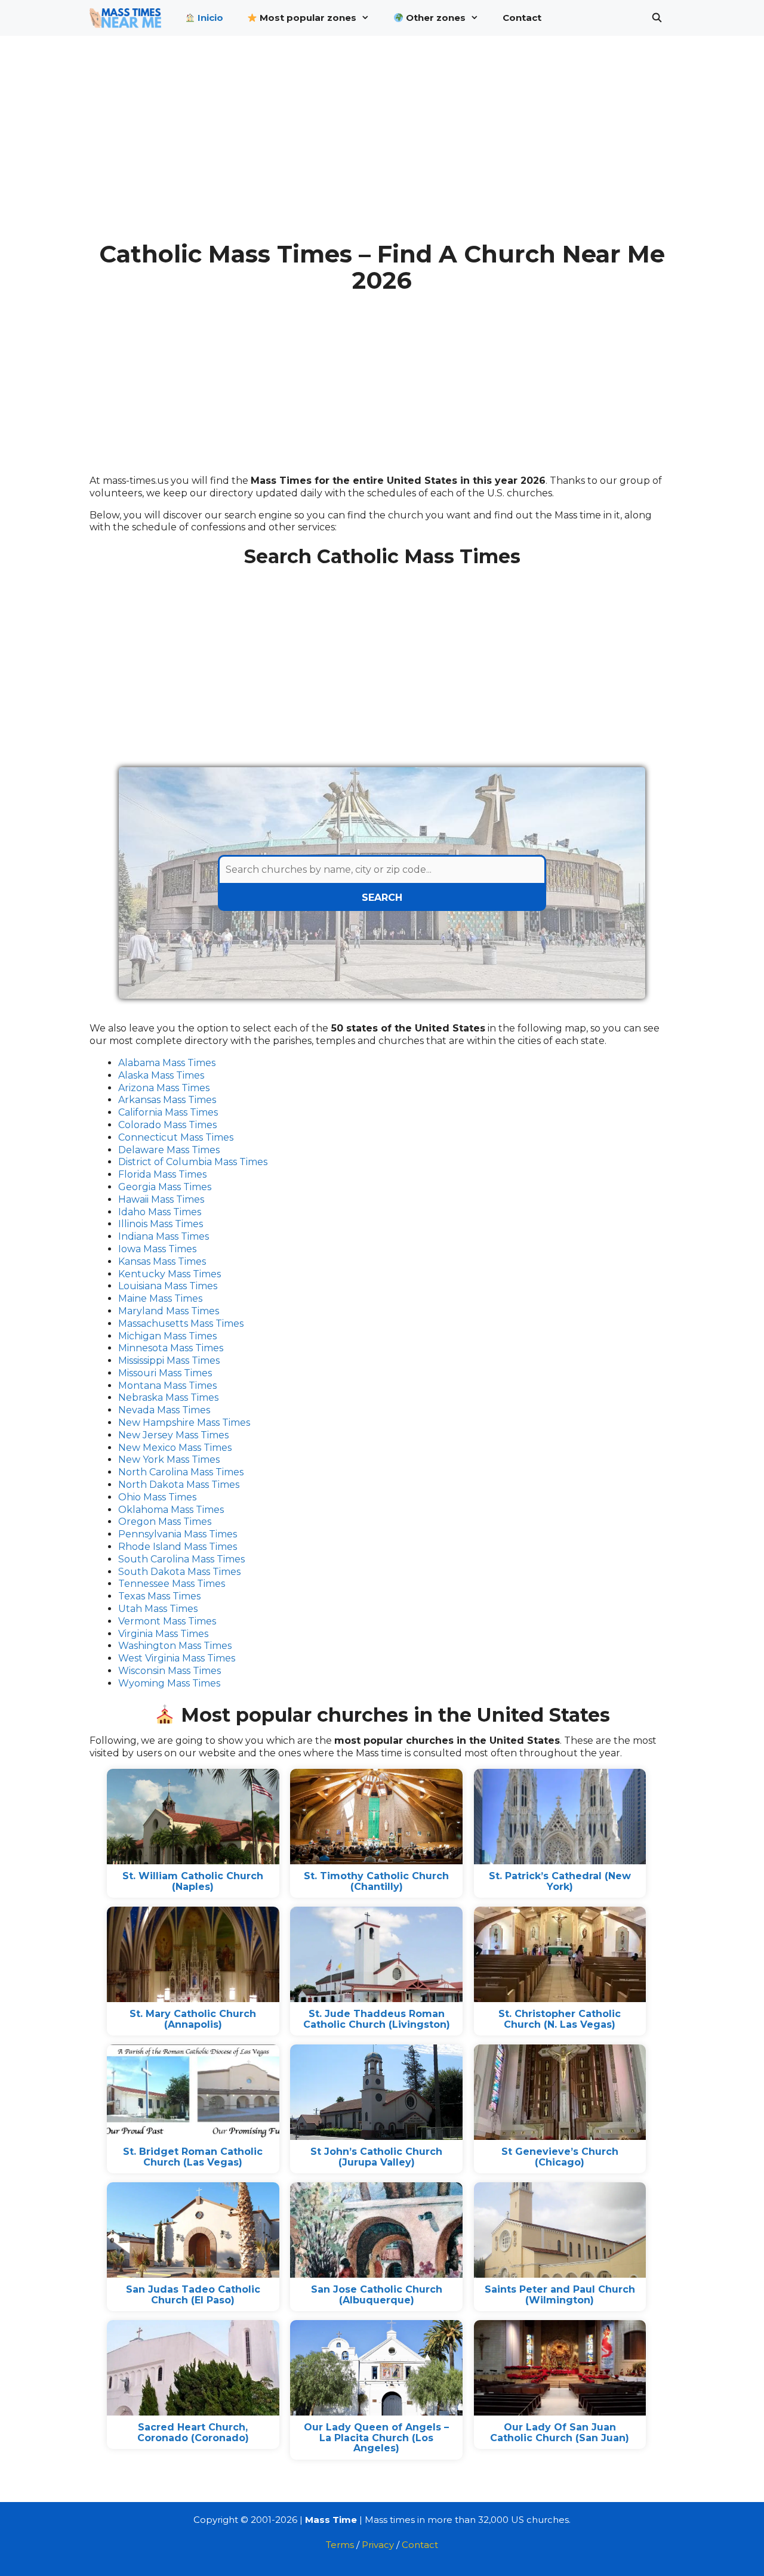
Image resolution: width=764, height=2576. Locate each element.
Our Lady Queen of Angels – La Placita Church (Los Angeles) (376, 2438)
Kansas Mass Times (162, 1261)
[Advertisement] (382, 148)
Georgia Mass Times (165, 1187)
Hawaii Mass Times (161, 1199)
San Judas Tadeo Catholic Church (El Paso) (193, 2295)
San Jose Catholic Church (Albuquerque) (377, 2295)
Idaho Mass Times (160, 1212)
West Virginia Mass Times (177, 1658)
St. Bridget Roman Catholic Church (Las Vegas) (193, 2157)
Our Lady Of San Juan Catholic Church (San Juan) (560, 2433)
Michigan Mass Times (167, 1336)
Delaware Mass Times (169, 1150)
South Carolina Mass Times (181, 1559)
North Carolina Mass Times (181, 1472)
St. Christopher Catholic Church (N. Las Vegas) (560, 2019)
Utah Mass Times (158, 1609)
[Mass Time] (128, 18)
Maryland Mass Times (169, 1311)
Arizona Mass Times (164, 1088)
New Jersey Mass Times (173, 1435)
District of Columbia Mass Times (193, 1162)
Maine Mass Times (160, 1298)
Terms (340, 2545)
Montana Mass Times (167, 1386)
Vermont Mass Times (167, 1621)
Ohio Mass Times (157, 1497)
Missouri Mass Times (165, 1373)
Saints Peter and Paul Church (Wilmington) (560, 2295)
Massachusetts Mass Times (181, 1323)
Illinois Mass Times (161, 1224)
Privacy (378, 2545)
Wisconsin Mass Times (170, 1671)
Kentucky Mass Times (170, 1274)
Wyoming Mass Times (169, 1683)
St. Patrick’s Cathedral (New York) (560, 1881)
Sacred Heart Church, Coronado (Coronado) (193, 2433)
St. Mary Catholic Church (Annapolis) (193, 2019)
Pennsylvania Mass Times (178, 1534)
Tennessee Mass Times (172, 1584)
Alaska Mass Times (161, 1075)
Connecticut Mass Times (176, 1137)
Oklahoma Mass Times (171, 1510)
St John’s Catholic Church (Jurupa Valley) (376, 2157)
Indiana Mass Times (164, 1236)
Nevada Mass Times (164, 1410)
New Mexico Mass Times (175, 1448)
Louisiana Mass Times (168, 1286)
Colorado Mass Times (167, 1125)
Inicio (209, 18)
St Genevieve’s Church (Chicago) (560, 2157)
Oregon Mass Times (165, 1522)
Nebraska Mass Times (168, 1397)
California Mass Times (168, 1112)
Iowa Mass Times (157, 1249)
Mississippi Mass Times (169, 1360)
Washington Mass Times (175, 1646)
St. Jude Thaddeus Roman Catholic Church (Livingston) (377, 2019)
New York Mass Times (169, 1460)
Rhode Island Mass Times (178, 1547)
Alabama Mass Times (167, 1063)
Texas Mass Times (159, 1596)
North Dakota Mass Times (179, 1485)
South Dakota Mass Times (179, 1572)
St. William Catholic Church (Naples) (193, 1881)
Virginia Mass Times (163, 1634)
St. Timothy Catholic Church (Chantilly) (376, 1881)
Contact (522, 18)
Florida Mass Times (162, 1174)
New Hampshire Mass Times (184, 1423)
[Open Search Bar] (657, 18)
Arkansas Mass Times (167, 1100)
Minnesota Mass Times (171, 1348)
